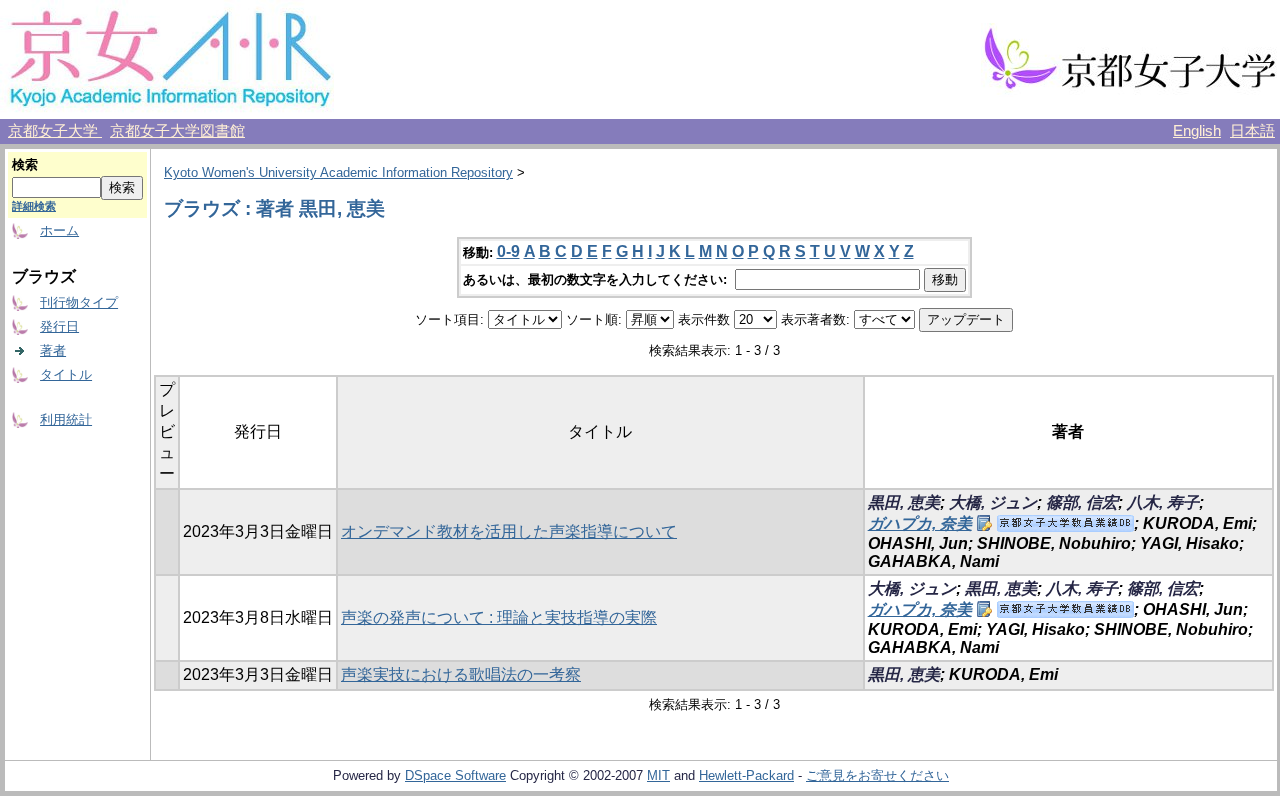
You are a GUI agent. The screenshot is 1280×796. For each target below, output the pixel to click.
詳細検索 (34, 206)
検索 (25, 164)
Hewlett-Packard (746, 775)
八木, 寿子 (1163, 502)
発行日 (59, 326)
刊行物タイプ (79, 302)
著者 (53, 350)
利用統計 (66, 419)
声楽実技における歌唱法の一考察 (461, 674)
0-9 (508, 251)
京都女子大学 (55, 131)
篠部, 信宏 (1082, 502)
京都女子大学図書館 (177, 131)
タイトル (66, 374)
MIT (658, 775)
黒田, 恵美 (904, 502)
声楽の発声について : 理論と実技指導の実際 (499, 617)
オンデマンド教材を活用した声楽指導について (509, 531)
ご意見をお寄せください (877, 775)
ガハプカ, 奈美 (920, 523)
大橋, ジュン (993, 502)
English (1197, 131)
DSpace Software (455, 775)
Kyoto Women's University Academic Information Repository (338, 172)
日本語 (1252, 131)
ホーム (59, 230)
